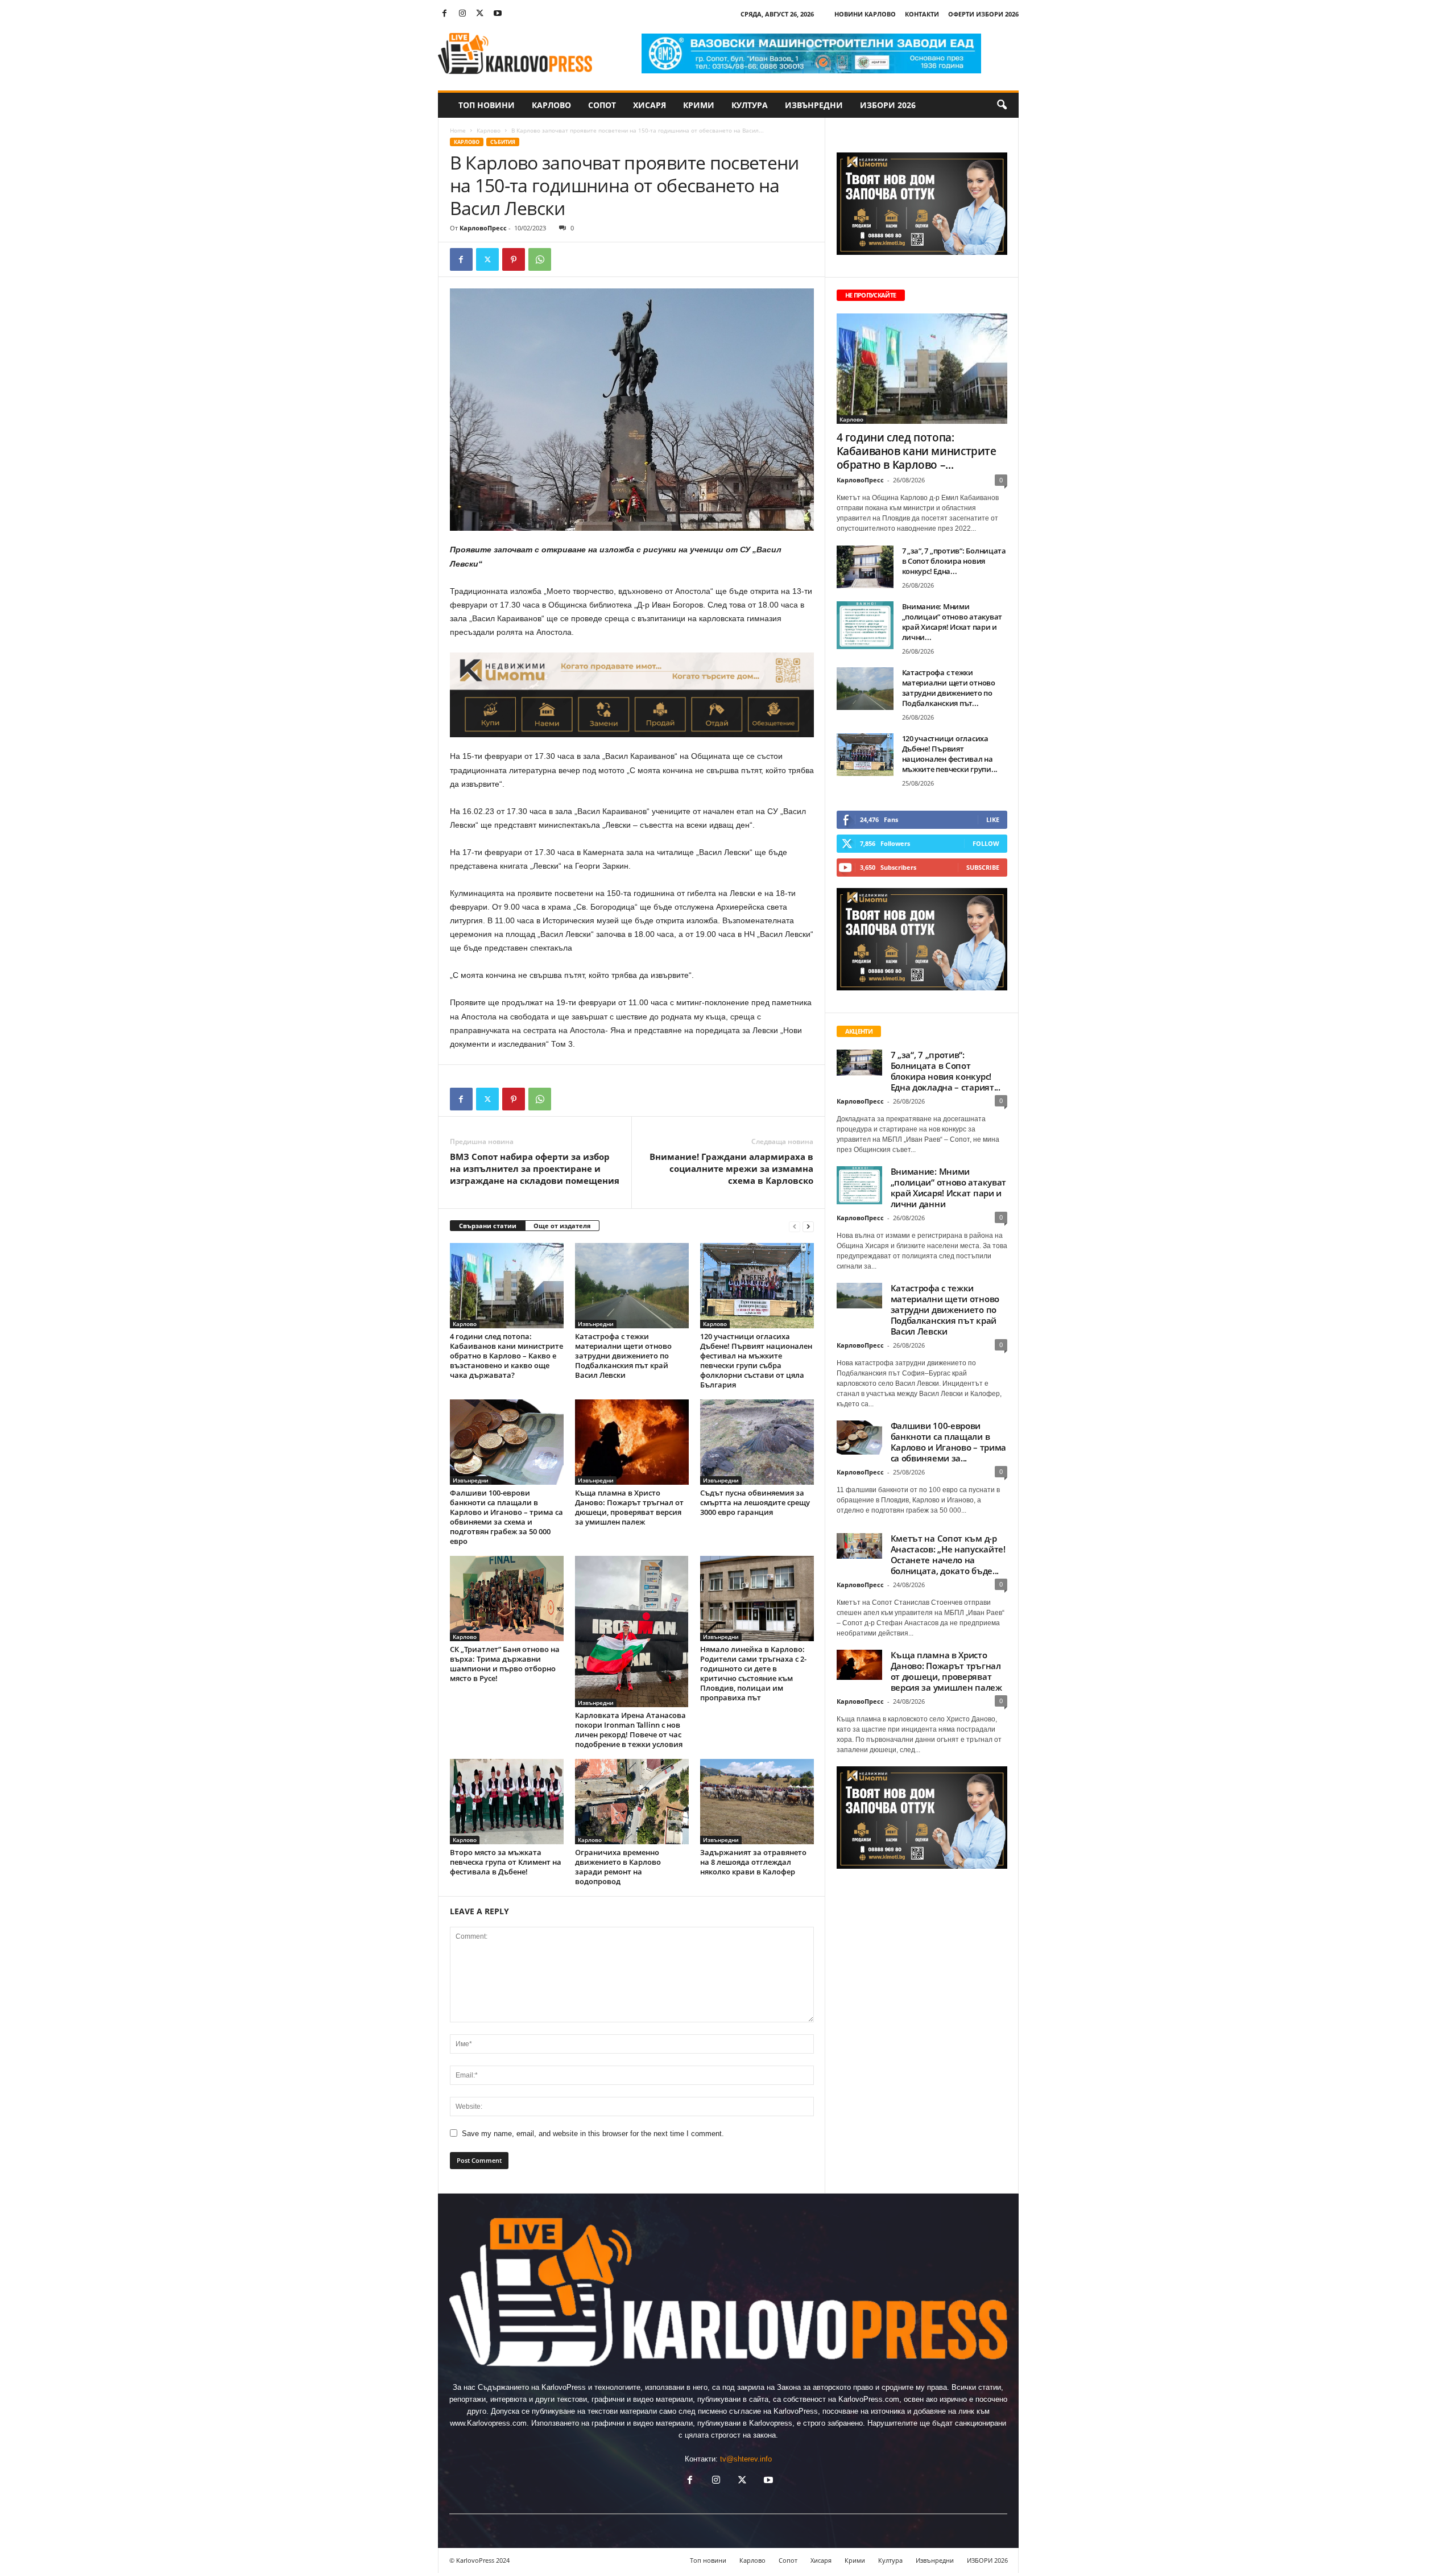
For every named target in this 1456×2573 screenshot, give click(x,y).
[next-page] (808, 1226)
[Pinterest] (514, 259)
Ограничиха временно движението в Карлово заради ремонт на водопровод (618, 1867)
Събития (503, 142)
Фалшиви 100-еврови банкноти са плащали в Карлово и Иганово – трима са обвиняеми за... (949, 1442)
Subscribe (983, 867)
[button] (1002, 105)
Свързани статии (488, 1226)
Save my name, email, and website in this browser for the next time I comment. (593, 2134)
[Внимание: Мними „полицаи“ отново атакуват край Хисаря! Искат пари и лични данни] (865, 625)
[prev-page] (795, 1226)
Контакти (922, 14)
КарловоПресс (483, 228)
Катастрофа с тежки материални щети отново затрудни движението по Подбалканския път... (949, 688)
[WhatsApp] (540, 259)
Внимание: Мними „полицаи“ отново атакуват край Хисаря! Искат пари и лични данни (949, 1188)
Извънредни (814, 105)
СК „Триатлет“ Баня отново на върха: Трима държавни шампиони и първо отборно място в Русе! (505, 1664)
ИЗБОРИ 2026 (888, 105)
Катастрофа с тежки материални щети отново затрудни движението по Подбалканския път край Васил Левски (623, 1356)
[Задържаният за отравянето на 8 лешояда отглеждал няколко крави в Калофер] (757, 1802)
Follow (986, 843)
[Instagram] (462, 14)
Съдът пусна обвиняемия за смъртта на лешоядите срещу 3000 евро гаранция (755, 1502)
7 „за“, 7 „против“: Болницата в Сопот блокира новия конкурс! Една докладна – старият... (946, 1071)
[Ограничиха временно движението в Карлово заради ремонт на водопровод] (632, 1802)
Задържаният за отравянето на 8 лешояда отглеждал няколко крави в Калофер (753, 1862)
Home (458, 130)
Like (993, 819)
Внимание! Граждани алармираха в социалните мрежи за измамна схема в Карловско (731, 1168)
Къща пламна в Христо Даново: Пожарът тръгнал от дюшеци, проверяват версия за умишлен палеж (629, 1507)
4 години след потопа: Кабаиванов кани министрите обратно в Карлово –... (917, 451)
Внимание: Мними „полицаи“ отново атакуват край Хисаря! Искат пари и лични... (952, 622)
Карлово (551, 105)
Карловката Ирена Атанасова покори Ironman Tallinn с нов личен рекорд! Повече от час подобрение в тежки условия (630, 1730)
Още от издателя (562, 1226)
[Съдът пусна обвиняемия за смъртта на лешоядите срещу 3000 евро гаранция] (757, 1442)
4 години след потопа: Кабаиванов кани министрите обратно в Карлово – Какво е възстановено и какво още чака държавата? (506, 1356)
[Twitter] (480, 14)
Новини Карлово (865, 14)
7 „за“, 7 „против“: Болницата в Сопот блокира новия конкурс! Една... (954, 561)
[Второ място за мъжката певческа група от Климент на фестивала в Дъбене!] (507, 1802)
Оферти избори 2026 (983, 14)
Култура (750, 105)
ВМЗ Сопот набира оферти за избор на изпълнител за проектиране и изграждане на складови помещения (535, 1168)
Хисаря (650, 105)
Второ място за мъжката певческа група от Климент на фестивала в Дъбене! (506, 1862)
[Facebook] (445, 14)
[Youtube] (498, 14)
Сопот (602, 105)
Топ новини (487, 105)
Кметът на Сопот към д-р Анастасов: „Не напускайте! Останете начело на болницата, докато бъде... (948, 1554)
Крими (699, 105)
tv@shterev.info (746, 2459)
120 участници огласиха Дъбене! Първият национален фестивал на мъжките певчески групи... (950, 754)
